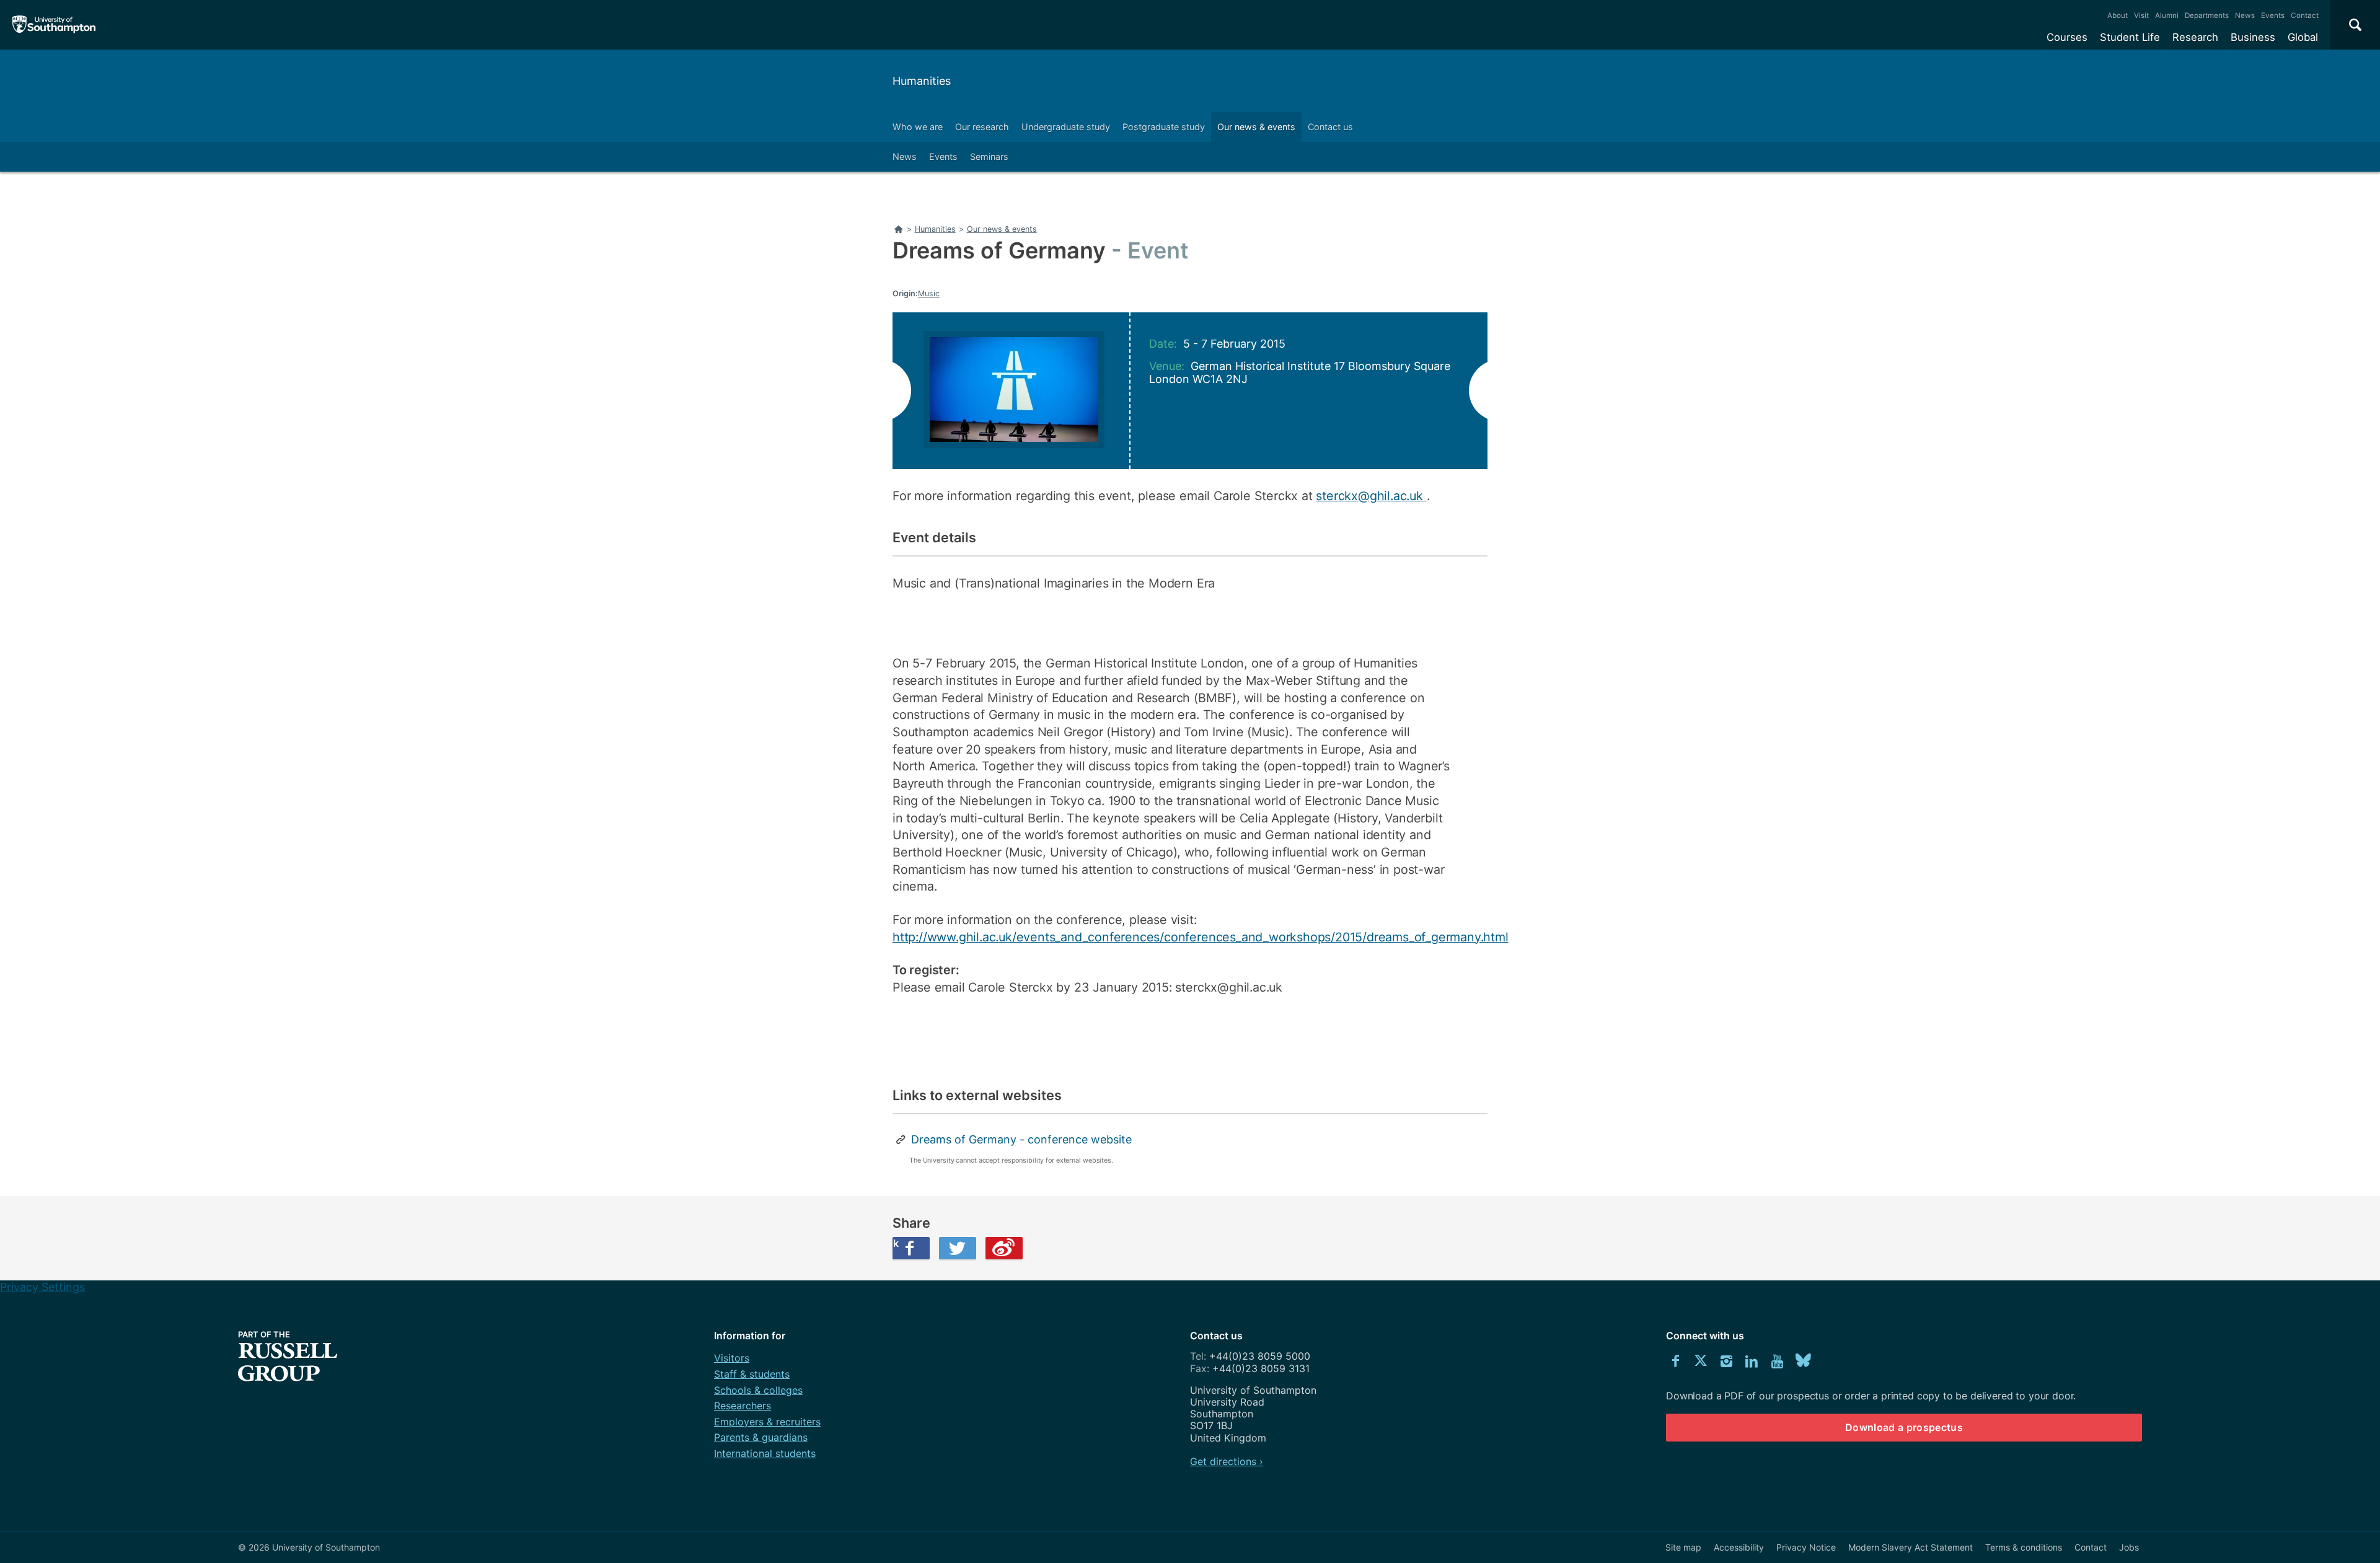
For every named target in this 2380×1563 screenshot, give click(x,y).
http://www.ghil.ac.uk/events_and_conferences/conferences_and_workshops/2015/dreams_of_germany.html (1201, 937)
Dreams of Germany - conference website (1021, 1139)
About (2118, 15)
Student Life (2130, 37)
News (2245, 15)
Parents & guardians (761, 1437)
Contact (2305, 15)
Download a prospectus (1904, 1427)
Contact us (1330, 127)
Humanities (922, 81)
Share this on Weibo (1004, 1248)
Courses (2067, 37)
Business (2253, 37)
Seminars (989, 156)
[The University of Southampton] (54, 25)
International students (765, 1453)
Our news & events (1256, 127)
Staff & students (752, 1374)
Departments (2207, 15)
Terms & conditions (2024, 1547)
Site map (1683, 1547)
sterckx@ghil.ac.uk (1371, 496)
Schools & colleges (758, 1390)
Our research (982, 127)
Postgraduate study (1164, 127)
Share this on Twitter (958, 1248)
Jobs (2129, 1547)
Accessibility (1739, 1547)
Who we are (918, 127)
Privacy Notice (1806, 1547)
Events (2273, 15)
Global (2303, 37)
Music (929, 293)
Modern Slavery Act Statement (1911, 1547)
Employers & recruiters (767, 1422)
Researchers (743, 1406)
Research (2195, 37)
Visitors (732, 1358)
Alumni (2167, 15)
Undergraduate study (1066, 127)
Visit (2141, 15)
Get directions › (1227, 1461)
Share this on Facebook (896, 1243)
